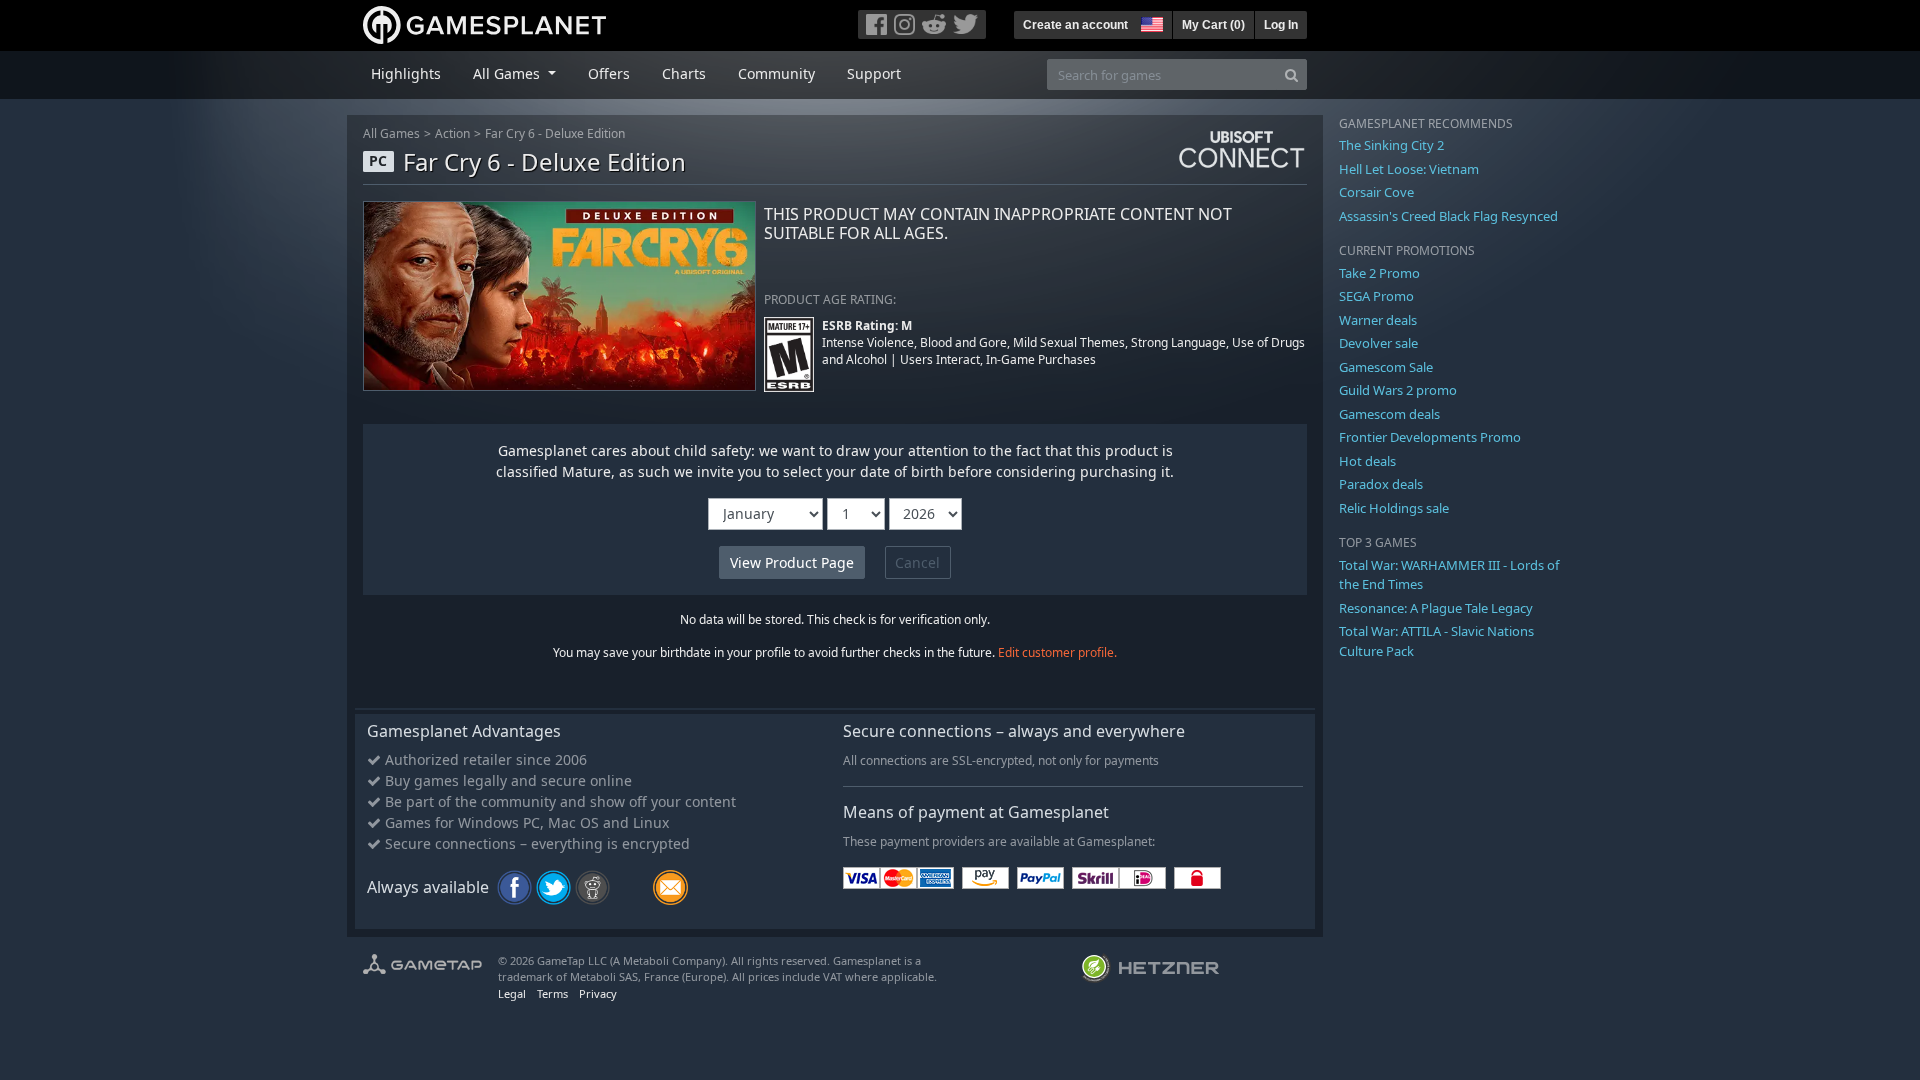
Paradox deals (1381, 484)
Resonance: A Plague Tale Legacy (1436, 608)
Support (874, 73)
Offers (609, 73)
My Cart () (1213, 25)
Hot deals (1367, 461)
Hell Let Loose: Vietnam (1409, 169)
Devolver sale (1378, 343)
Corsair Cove (1376, 192)
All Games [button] (508, 73)
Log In (1281, 25)
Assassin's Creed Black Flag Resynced (1448, 216)
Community (776, 73)
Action (452, 133)
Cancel (917, 562)
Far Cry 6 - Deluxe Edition (555, 133)
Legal (512, 993)
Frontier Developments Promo (1430, 437)
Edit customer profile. (1057, 652)
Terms (552, 993)
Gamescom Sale (1386, 367)
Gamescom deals (1389, 414)
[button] (1150, 22)
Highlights (406, 73)
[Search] (1291, 74)
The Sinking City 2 (1391, 145)
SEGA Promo (1376, 296)
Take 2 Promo (1379, 273)
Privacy (598, 993)
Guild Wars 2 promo (1398, 390)
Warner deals (1378, 320)
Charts (684, 73)
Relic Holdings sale (1394, 508)
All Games (391, 133)
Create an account (1075, 25)
